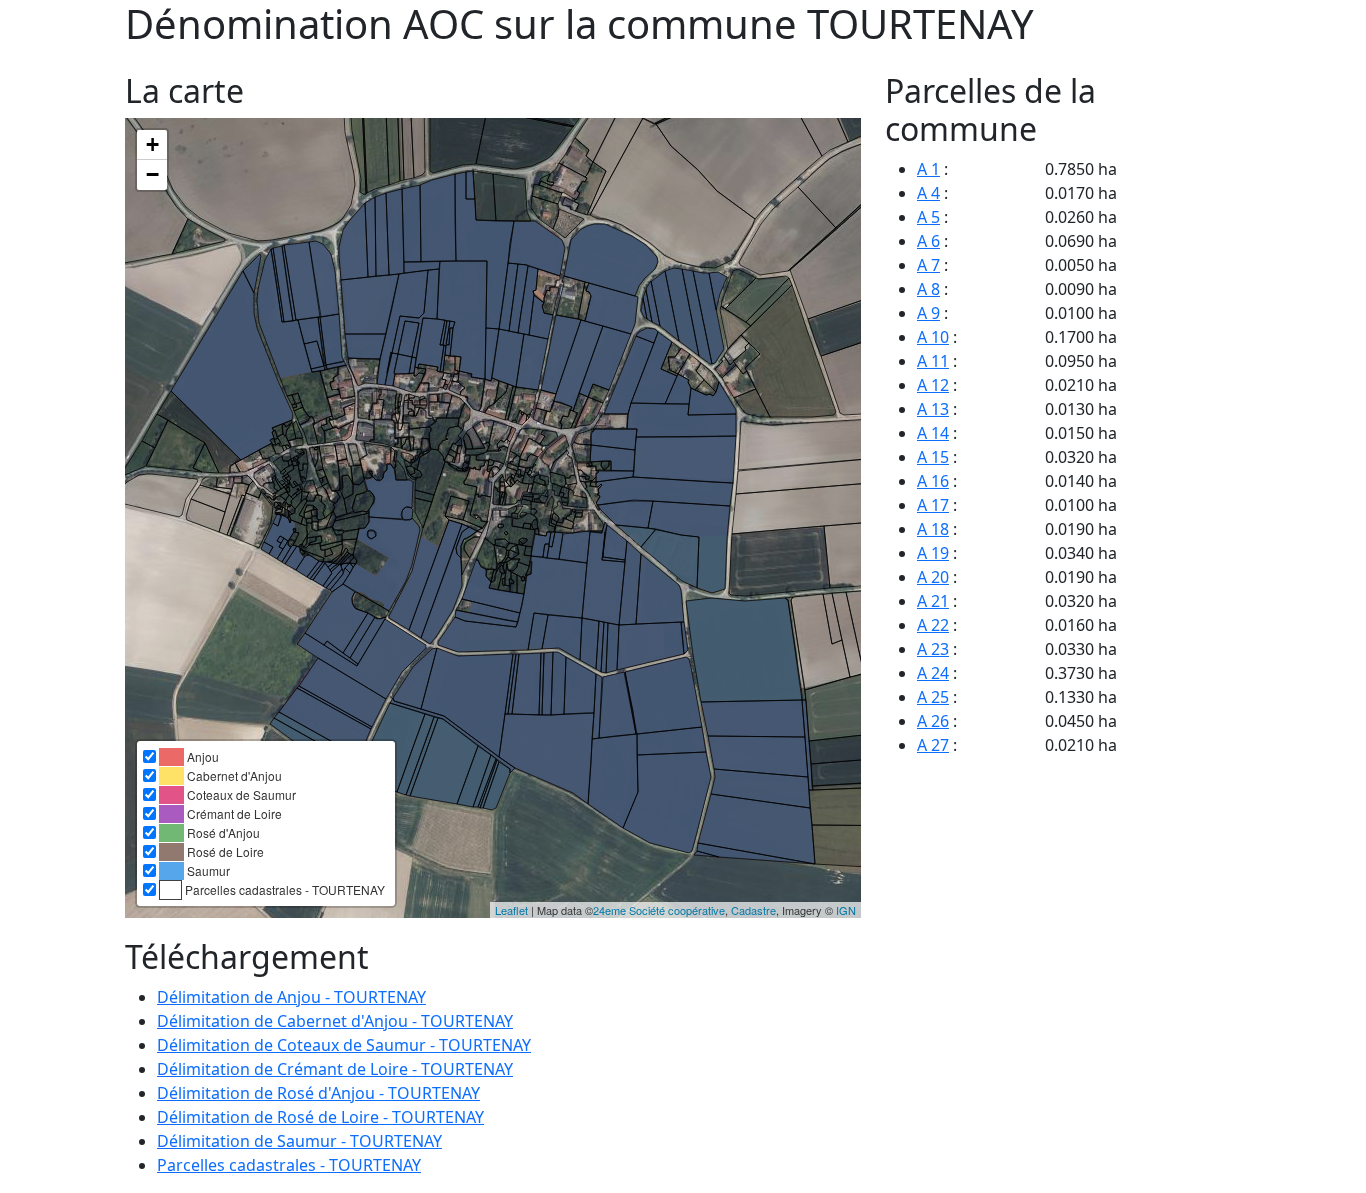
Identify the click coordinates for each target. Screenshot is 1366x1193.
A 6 (928, 241)
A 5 (928, 217)
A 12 (933, 385)
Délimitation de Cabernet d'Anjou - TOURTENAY (335, 1021)
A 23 (933, 649)
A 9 (928, 313)
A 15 (933, 457)
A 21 (933, 601)
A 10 (933, 337)
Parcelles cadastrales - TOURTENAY (289, 1165)
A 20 (933, 577)
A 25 (933, 697)
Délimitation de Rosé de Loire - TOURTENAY (320, 1117)
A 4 (928, 193)
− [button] (152, 174)
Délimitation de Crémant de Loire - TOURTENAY (335, 1069)
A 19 (933, 553)
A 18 (933, 529)
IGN (846, 910)
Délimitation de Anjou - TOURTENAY (291, 997)
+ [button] (152, 144)
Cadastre (753, 910)
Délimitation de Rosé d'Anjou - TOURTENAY (318, 1093)
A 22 (933, 625)
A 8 (928, 289)
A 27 (933, 745)
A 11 (933, 361)
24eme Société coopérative (659, 910)
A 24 (933, 673)
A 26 (933, 721)
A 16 (933, 481)
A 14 (933, 433)
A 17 (933, 505)
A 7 (928, 265)
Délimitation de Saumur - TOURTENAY (299, 1141)
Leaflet (511, 910)
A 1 (928, 169)
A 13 (933, 409)
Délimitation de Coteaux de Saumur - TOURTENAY (344, 1045)
